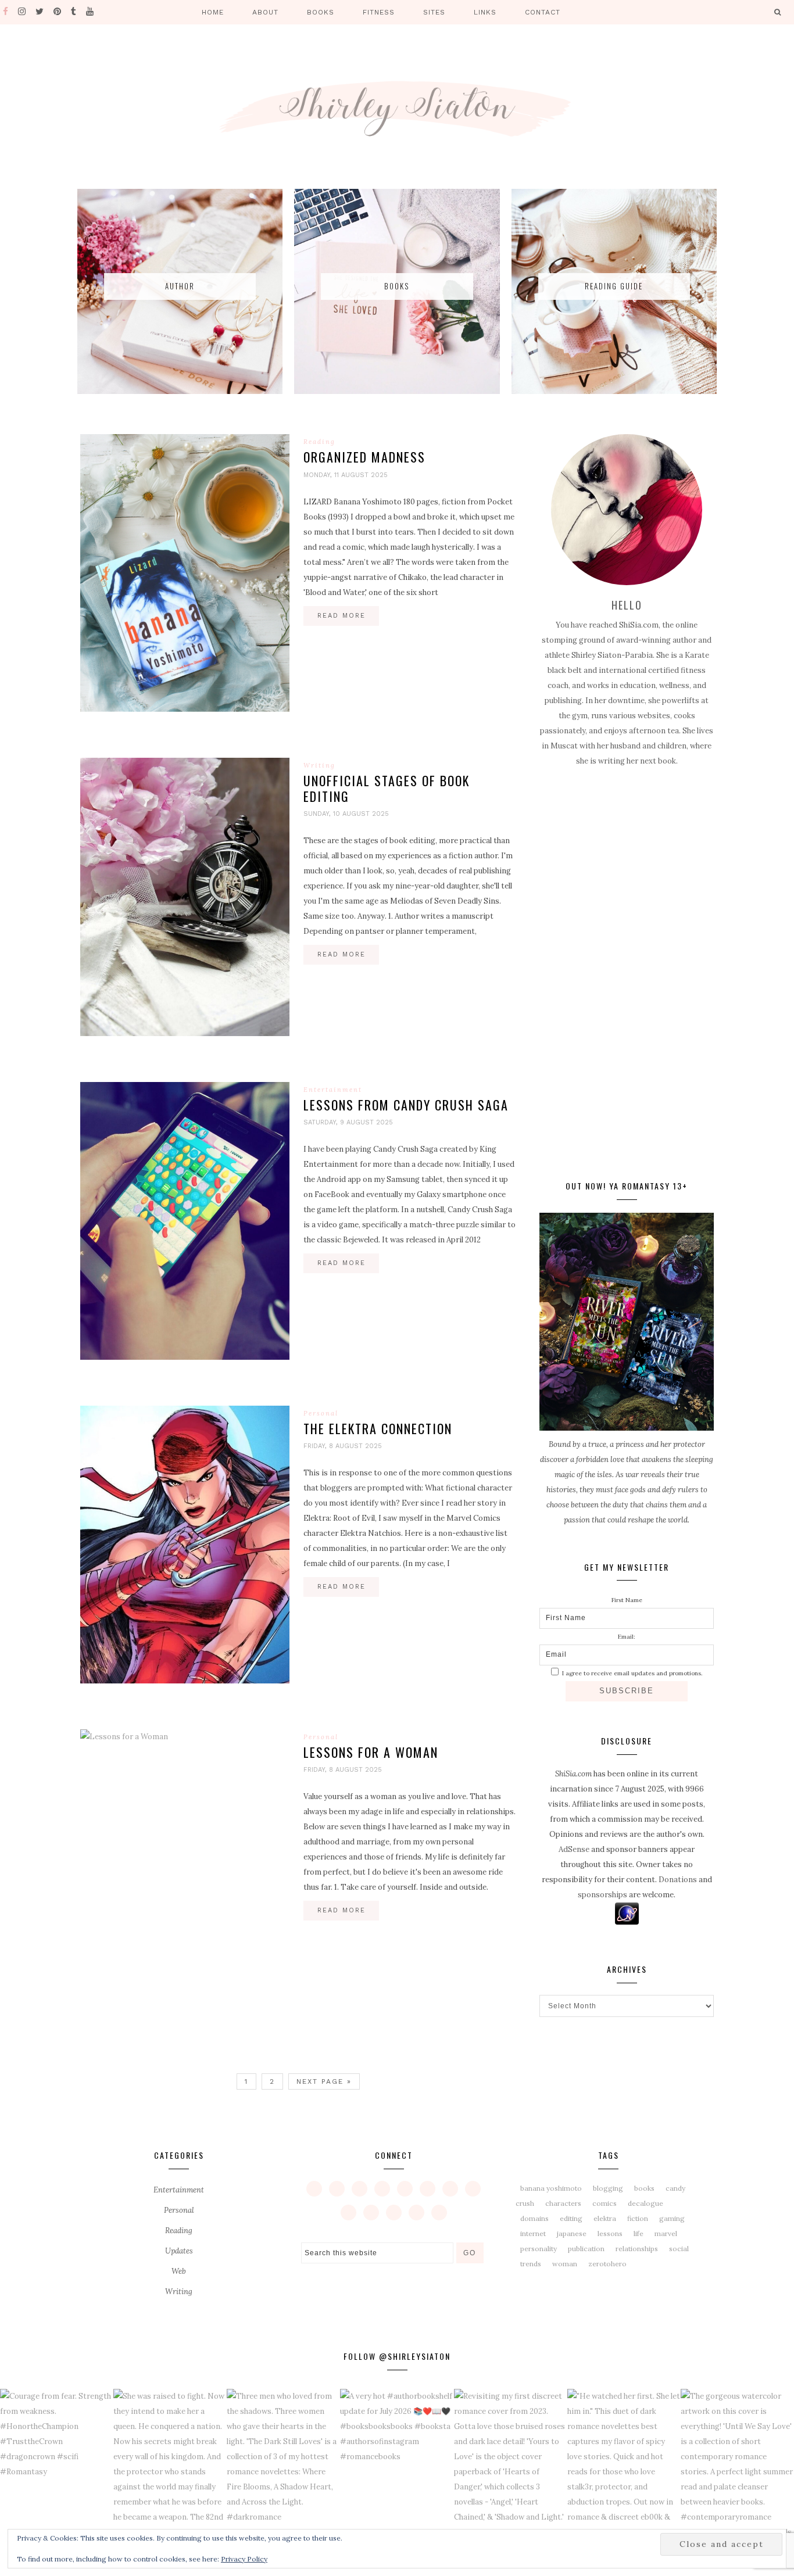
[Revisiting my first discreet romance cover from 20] (511, 2464)
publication (586, 2249)
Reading (319, 442)
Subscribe (627, 1691)
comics (605, 2203)
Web (179, 2271)
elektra (605, 2218)
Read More (341, 616)
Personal (321, 1413)
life (639, 2233)
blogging (608, 2188)
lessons (610, 2233)
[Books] (397, 391)
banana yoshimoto (551, 2188)
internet (533, 2233)
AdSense (574, 1849)
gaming (672, 2218)
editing (571, 2218)
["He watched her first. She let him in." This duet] (624, 2464)
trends (531, 2264)
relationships (637, 2249)
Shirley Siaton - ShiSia (397, 108)
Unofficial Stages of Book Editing (387, 788)
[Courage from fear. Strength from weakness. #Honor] (57, 2464)
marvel (666, 2233)
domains (534, 2218)
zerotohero (607, 2264)
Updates (179, 2251)
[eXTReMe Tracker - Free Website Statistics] (627, 1922)
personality (539, 2249)
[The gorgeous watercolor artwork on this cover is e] (737, 2464)
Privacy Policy (244, 2559)
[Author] (180, 391)
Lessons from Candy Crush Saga (406, 1105)
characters (563, 2203)
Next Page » (324, 2081)
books (644, 2188)
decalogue (645, 2203)
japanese (572, 2233)
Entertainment (333, 1090)
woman (565, 2264)
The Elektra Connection (378, 1428)
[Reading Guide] (614, 391)
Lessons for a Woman (371, 1752)
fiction (638, 2218)
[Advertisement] (627, 972)
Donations (678, 1880)
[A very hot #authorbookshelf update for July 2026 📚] (397, 2464)
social (679, 2249)
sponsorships (602, 1895)
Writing (319, 765)
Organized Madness (364, 457)
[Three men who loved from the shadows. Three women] (283, 2464)
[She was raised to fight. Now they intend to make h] (170, 2464)
